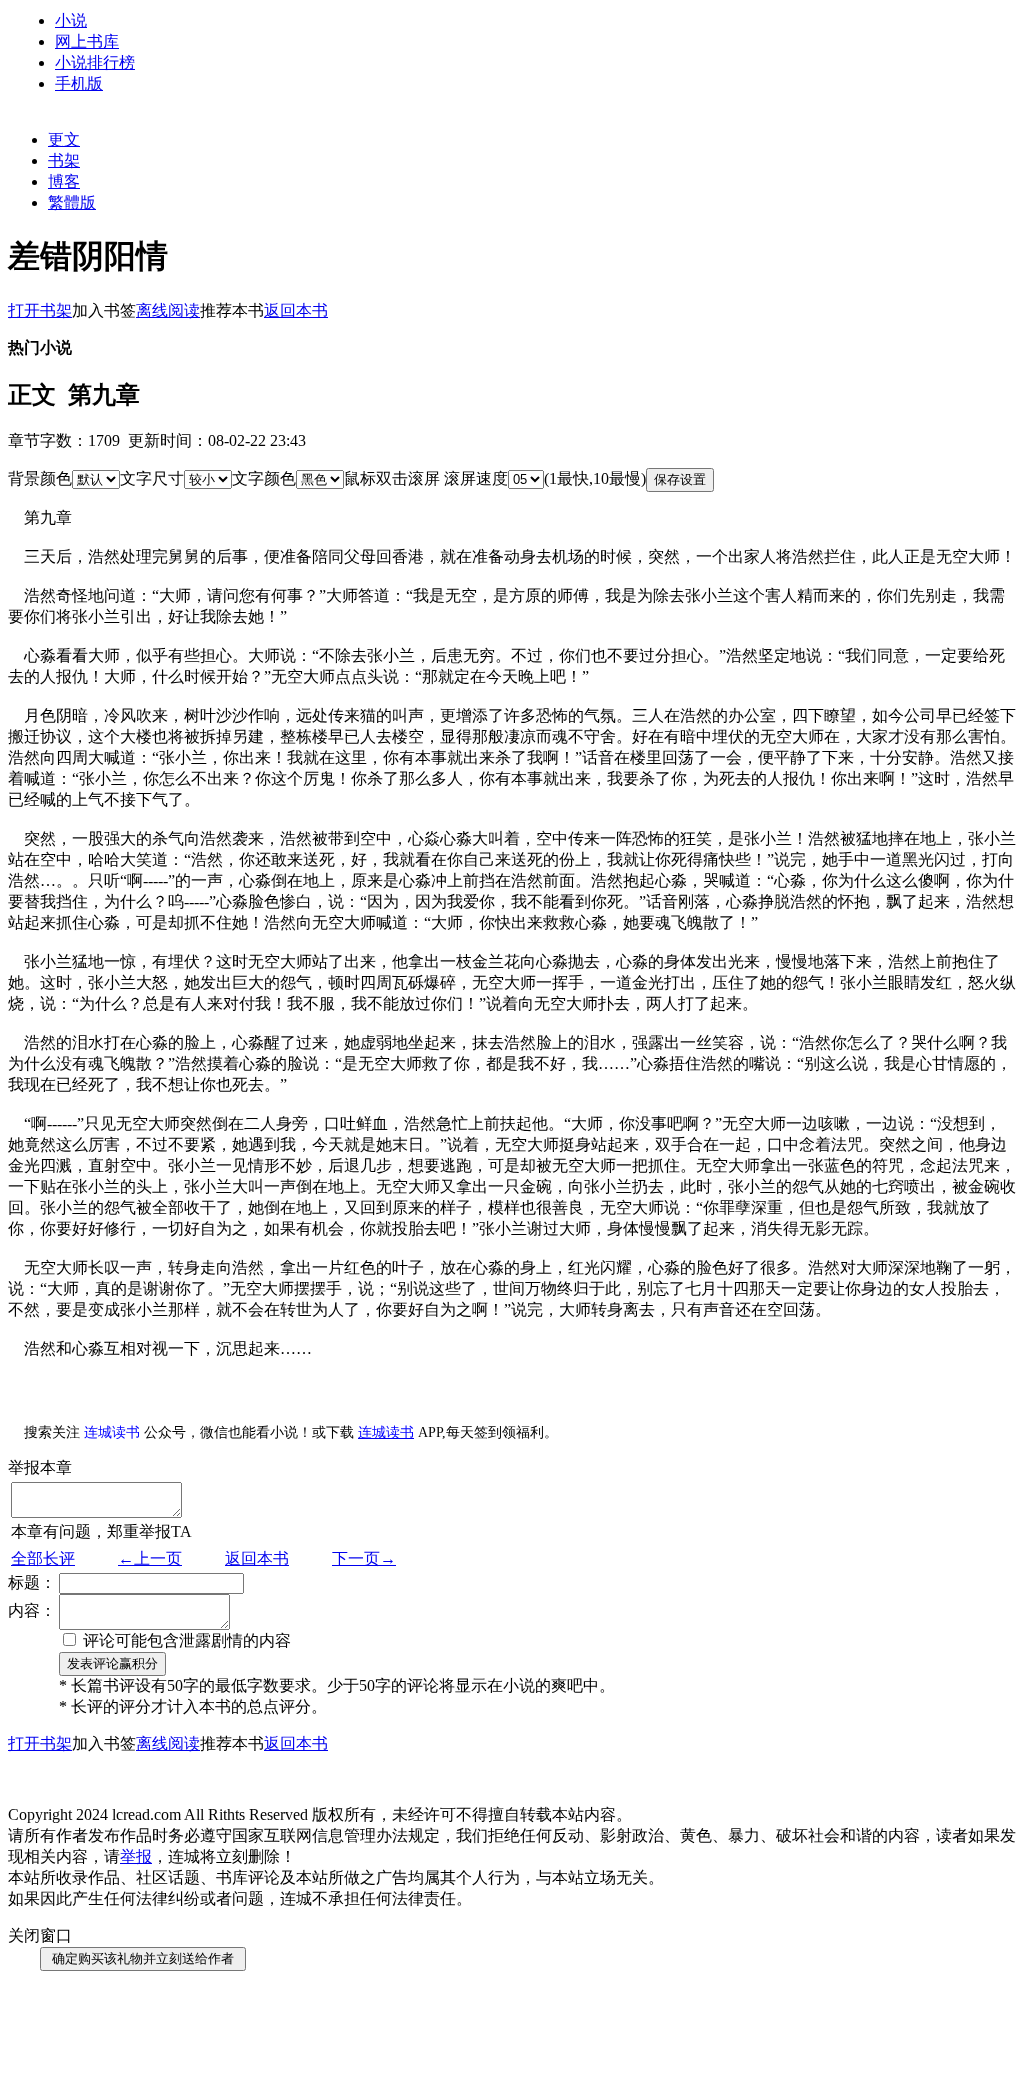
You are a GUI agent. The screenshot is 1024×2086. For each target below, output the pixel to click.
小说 (71, 20)
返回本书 (257, 1558)
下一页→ (364, 1558)
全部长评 (43, 1558)
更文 (64, 139)
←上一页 (150, 1558)
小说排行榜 (95, 62)
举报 (136, 1856)
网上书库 (87, 41)
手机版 (79, 83)
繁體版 (72, 202)
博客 (64, 181)
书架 (64, 160)
